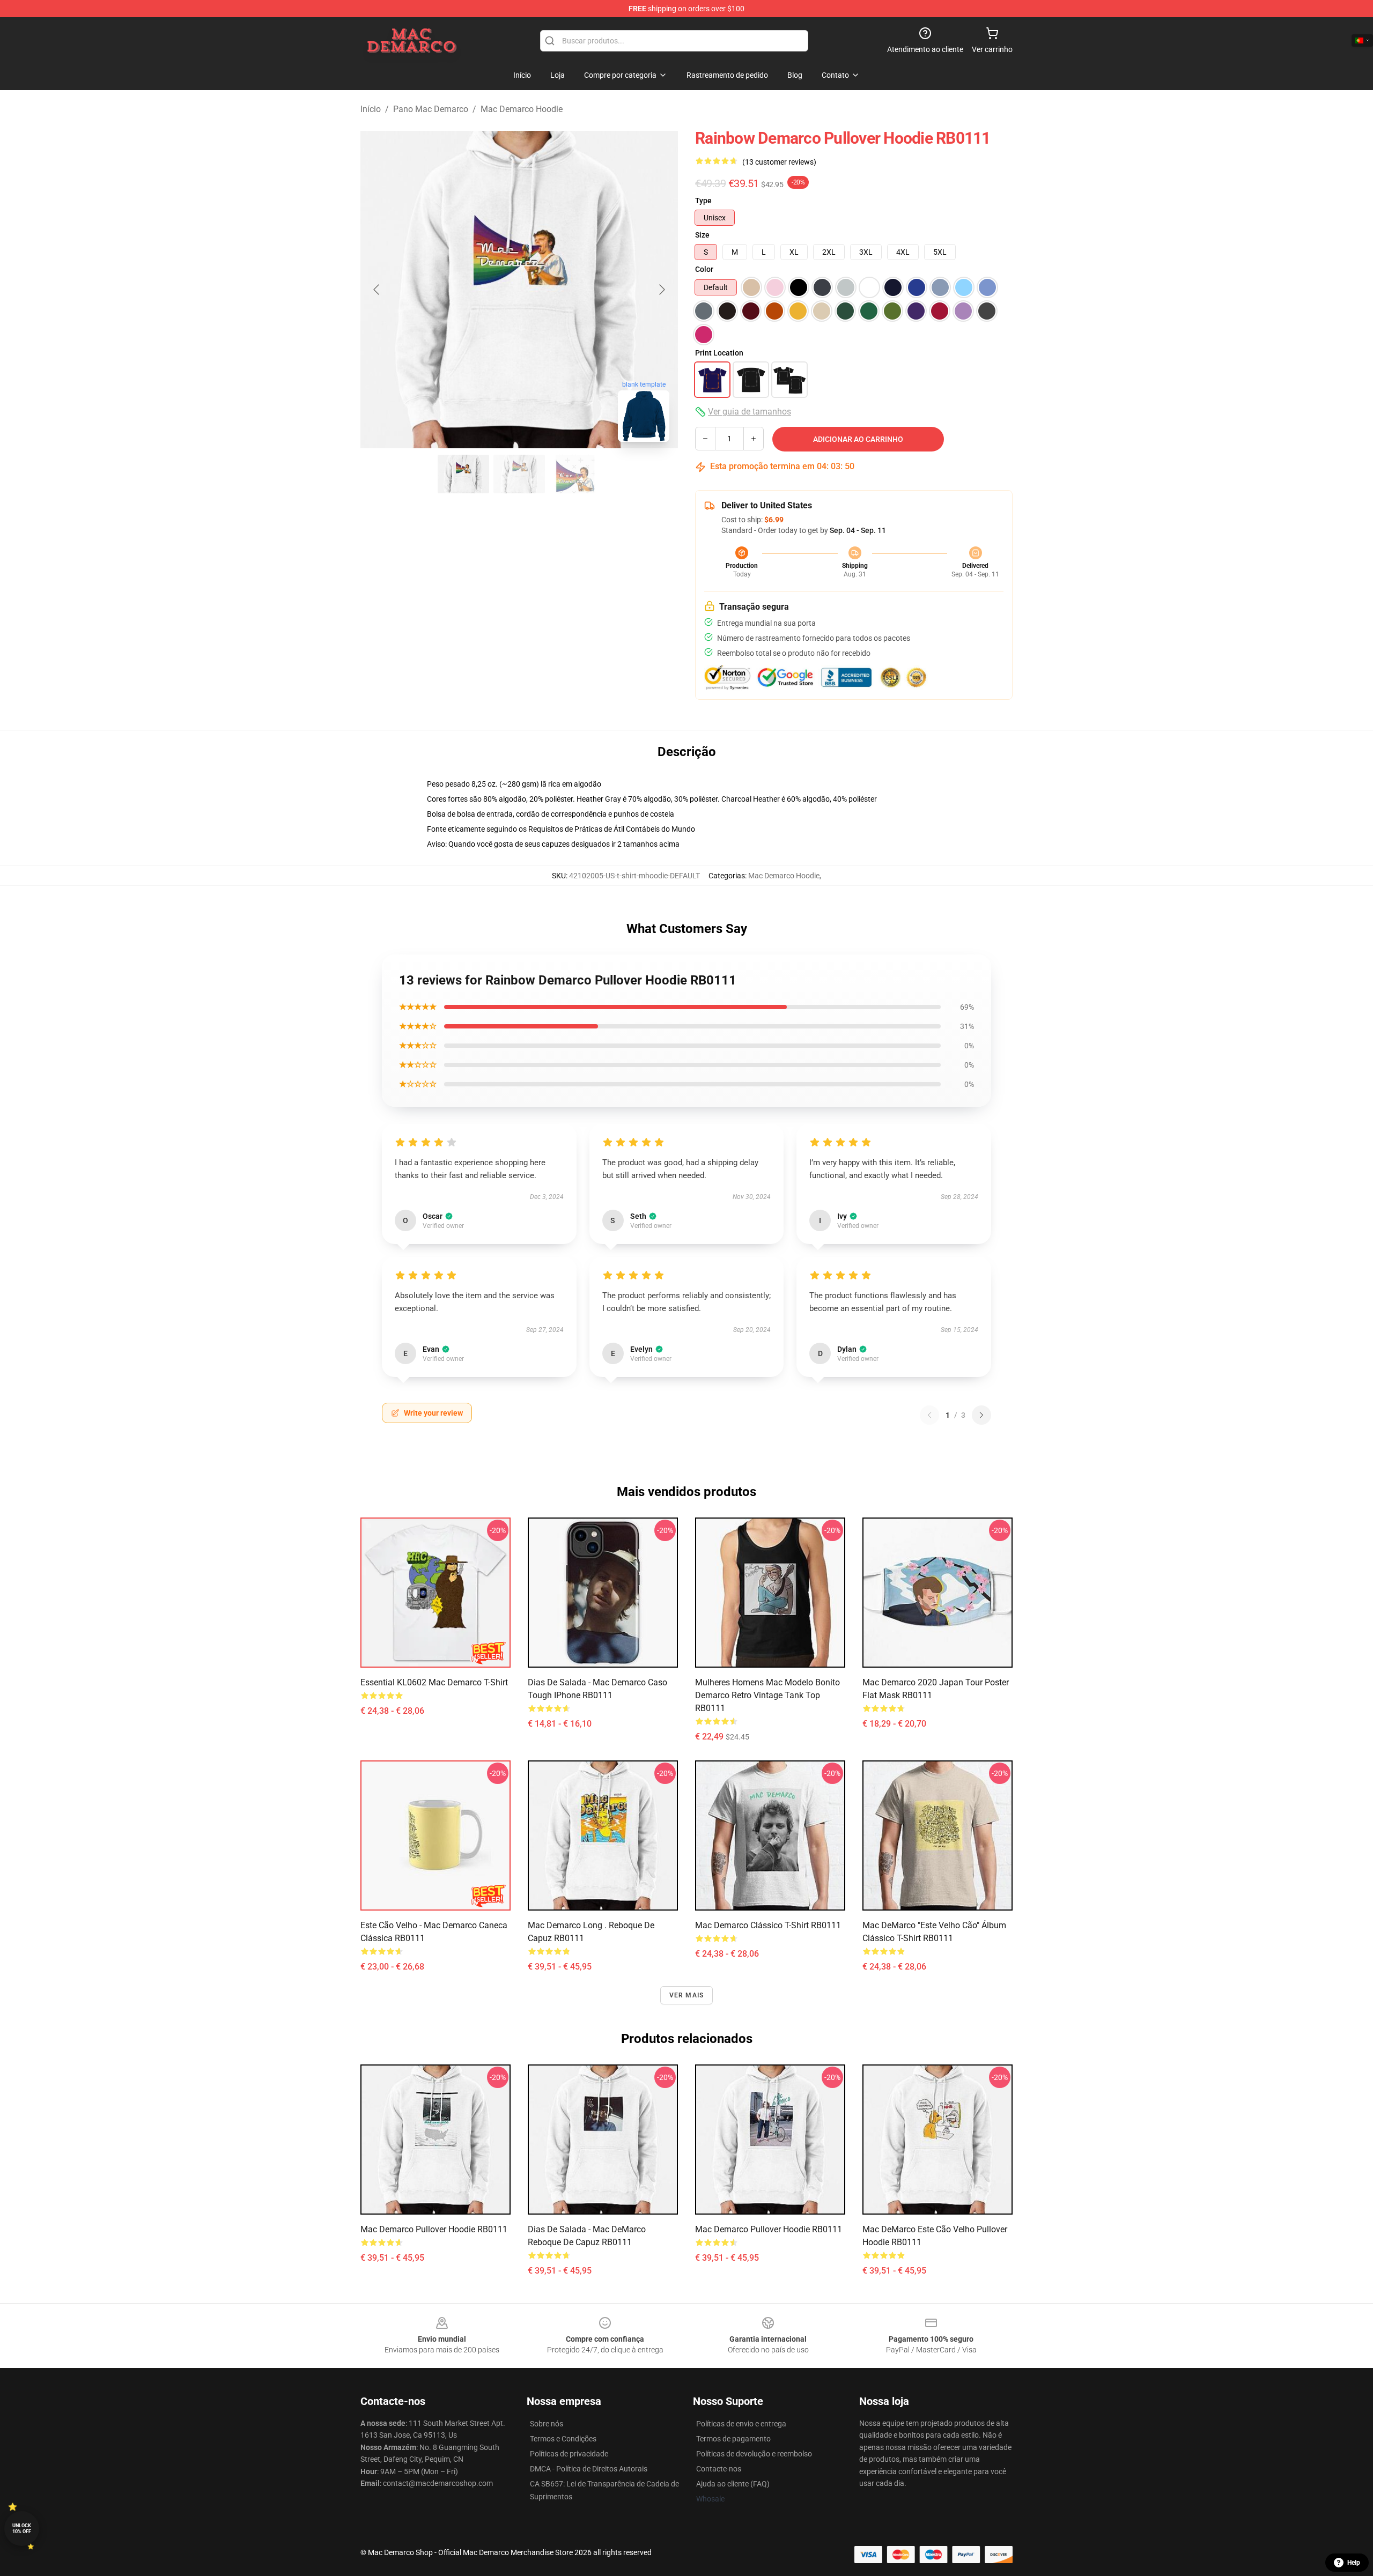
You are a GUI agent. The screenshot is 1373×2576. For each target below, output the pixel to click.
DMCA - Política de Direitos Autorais (589, 2469)
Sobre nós (547, 2424)
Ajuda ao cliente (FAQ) (733, 2484)
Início (371, 109)
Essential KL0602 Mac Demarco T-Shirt (434, 1682)
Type (703, 201)
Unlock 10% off (22, 2529)
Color (704, 269)
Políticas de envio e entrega (741, 2424)
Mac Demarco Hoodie (522, 109)
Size (702, 235)
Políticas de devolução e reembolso (754, 2454)
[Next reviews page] (981, 1415)
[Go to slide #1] (463, 474)
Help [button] (1354, 2563)
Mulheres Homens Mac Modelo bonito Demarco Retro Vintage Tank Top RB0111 (767, 1695)
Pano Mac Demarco (431, 109)
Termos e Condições (563, 2439)
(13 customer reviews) (779, 162)
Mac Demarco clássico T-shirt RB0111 (768, 1925)
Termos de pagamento (733, 2439)
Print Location (719, 353)
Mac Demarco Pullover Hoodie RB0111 (434, 2229)
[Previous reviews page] (929, 1415)
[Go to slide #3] (575, 474)
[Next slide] (661, 290)
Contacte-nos (719, 2469)
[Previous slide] (377, 290)
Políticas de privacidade (569, 2454)
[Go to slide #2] (519, 474)
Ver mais (687, 1995)
